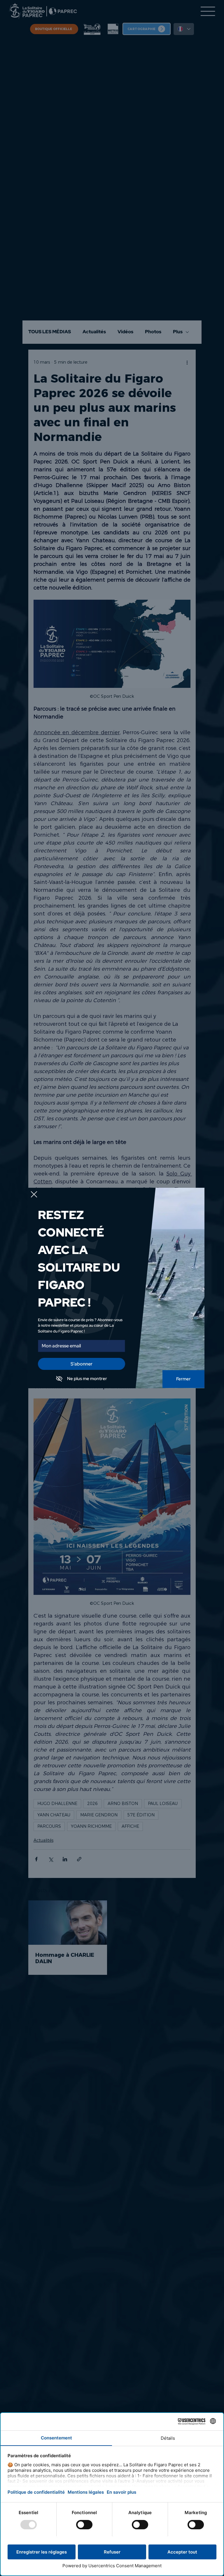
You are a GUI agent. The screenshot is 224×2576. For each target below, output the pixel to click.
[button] (34, 1195)
